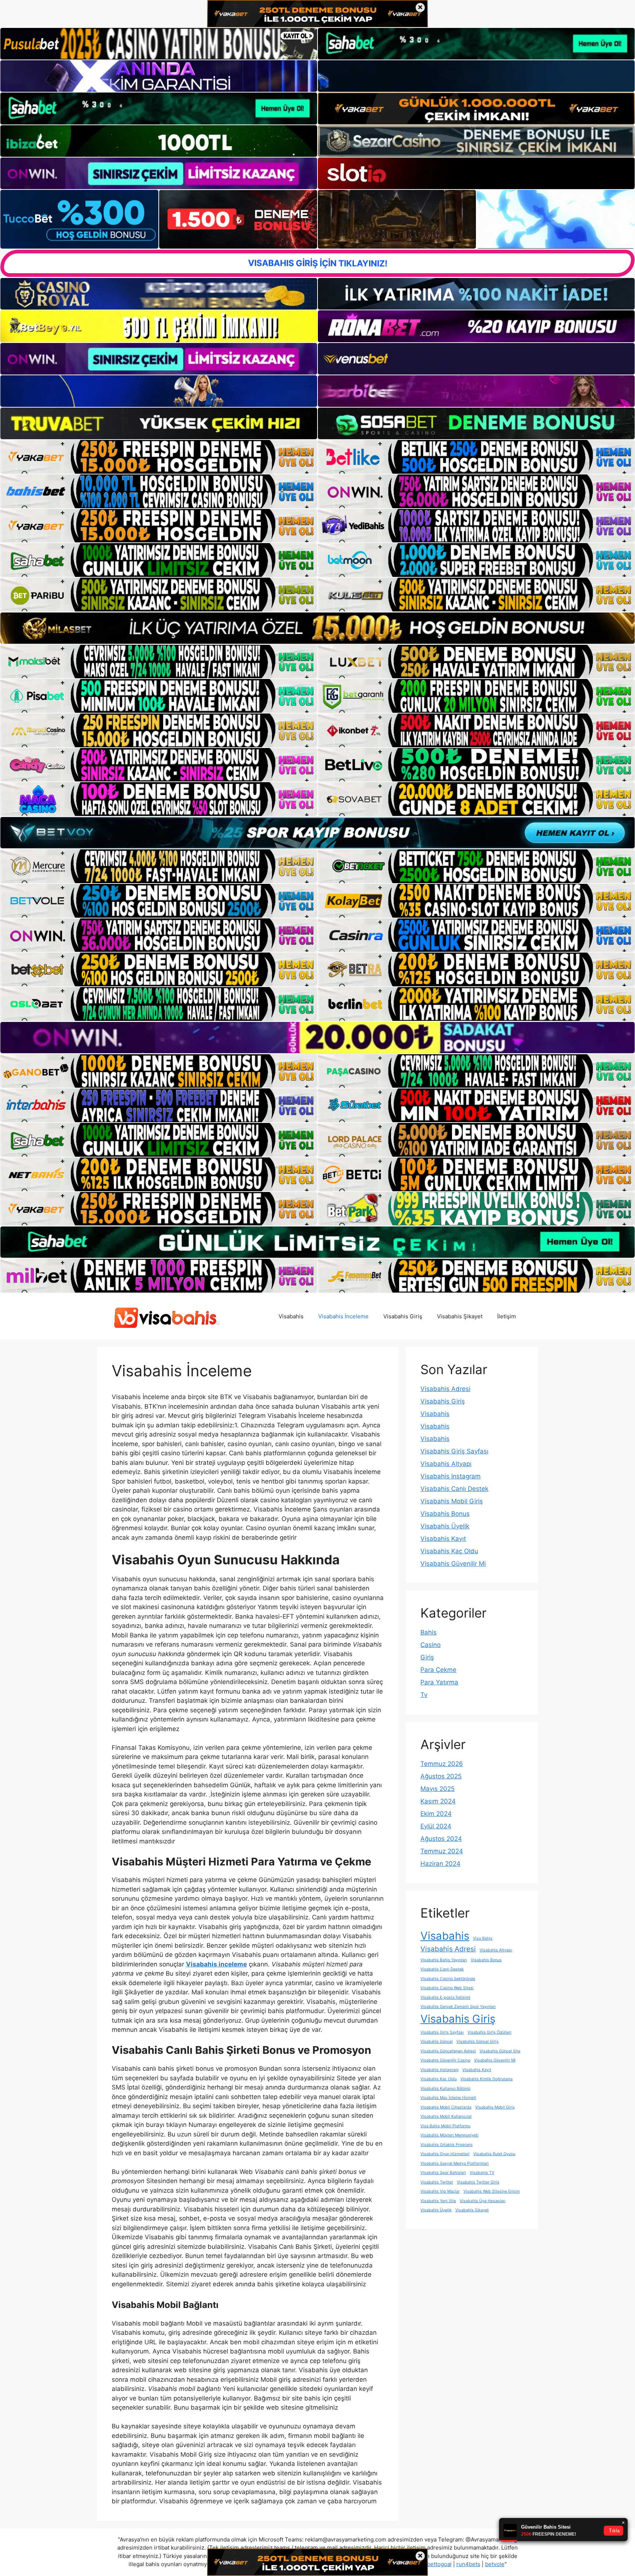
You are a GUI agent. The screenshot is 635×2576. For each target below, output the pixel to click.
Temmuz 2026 (442, 1764)
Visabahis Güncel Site (500, 2051)
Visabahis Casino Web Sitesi (447, 1988)
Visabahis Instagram (451, 1476)
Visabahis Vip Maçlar (440, 2191)
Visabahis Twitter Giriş (478, 2182)
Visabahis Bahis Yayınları (444, 1960)
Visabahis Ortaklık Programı (446, 2145)
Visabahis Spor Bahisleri (443, 2173)
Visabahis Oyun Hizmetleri (445, 2154)
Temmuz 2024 (442, 1851)
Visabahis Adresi (445, 1389)
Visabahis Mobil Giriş (452, 1501)
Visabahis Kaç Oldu (449, 1551)
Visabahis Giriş (403, 1316)
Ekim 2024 (436, 1814)
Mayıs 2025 (437, 1789)
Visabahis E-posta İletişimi (445, 1997)
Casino (430, 1645)
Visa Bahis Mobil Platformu (445, 2126)
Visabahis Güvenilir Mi (453, 1564)
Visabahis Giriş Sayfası (454, 1451)
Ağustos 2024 (441, 1839)
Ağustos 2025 (441, 1776)
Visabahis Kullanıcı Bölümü (445, 2089)
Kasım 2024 (438, 1801)
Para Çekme (438, 1670)
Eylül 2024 (436, 1826)
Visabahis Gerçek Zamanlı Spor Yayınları (458, 2007)
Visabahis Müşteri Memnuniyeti (449, 2135)
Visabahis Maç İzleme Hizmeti (448, 2098)
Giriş (427, 1657)
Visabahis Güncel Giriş (478, 2042)
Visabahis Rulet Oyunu (494, 2154)
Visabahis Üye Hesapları (483, 2201)
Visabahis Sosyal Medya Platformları (455, 2163)
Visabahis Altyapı (446, 1464)
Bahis (428, 1632)
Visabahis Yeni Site (438, 2201)
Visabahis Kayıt (443, 1539)
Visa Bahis (483, 1938)
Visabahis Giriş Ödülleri (489, 2032)
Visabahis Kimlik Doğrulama (487, 2079)
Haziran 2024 (440, 1864)
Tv (424, 1695)
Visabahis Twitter (437, 2182)
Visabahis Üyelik (445, 1526)
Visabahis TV (482, 2173)
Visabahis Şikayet (460, 1316)
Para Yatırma (439, 1682)
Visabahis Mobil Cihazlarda (446, 2107)
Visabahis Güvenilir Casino (445, 2060)
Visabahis (291, 1316)
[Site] (159, 457)
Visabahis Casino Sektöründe (448, 1979)
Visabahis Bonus (445, 1514)
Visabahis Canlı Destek (454, 1489)
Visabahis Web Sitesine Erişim (492, 2191)
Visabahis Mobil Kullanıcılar (446, 2116)
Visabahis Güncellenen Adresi (448, 2051)
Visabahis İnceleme (343, 1316)
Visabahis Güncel (437, 2042)
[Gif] (317, 628)
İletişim (507, 1316)
